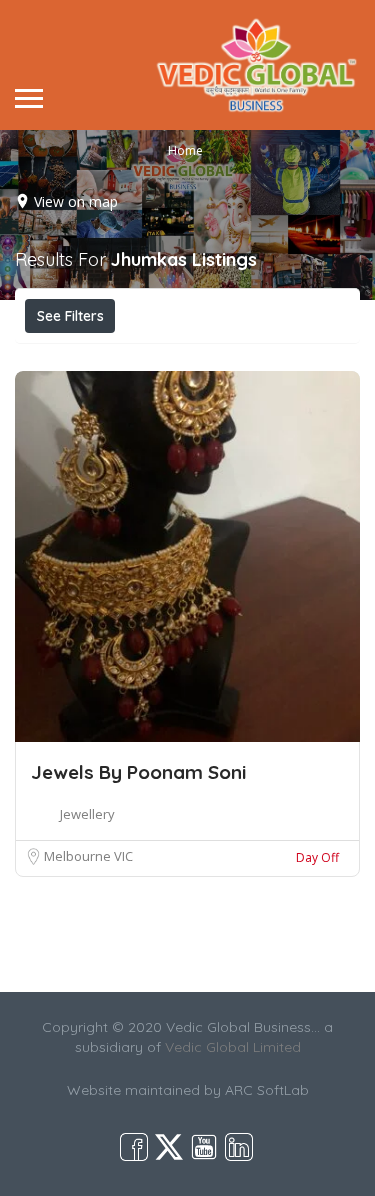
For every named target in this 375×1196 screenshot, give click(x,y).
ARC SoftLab (267, 1090)
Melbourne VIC (88, 856)
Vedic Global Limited (233, 1047)
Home (185, 150)
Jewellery (87, 814)
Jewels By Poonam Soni (138, 772)
